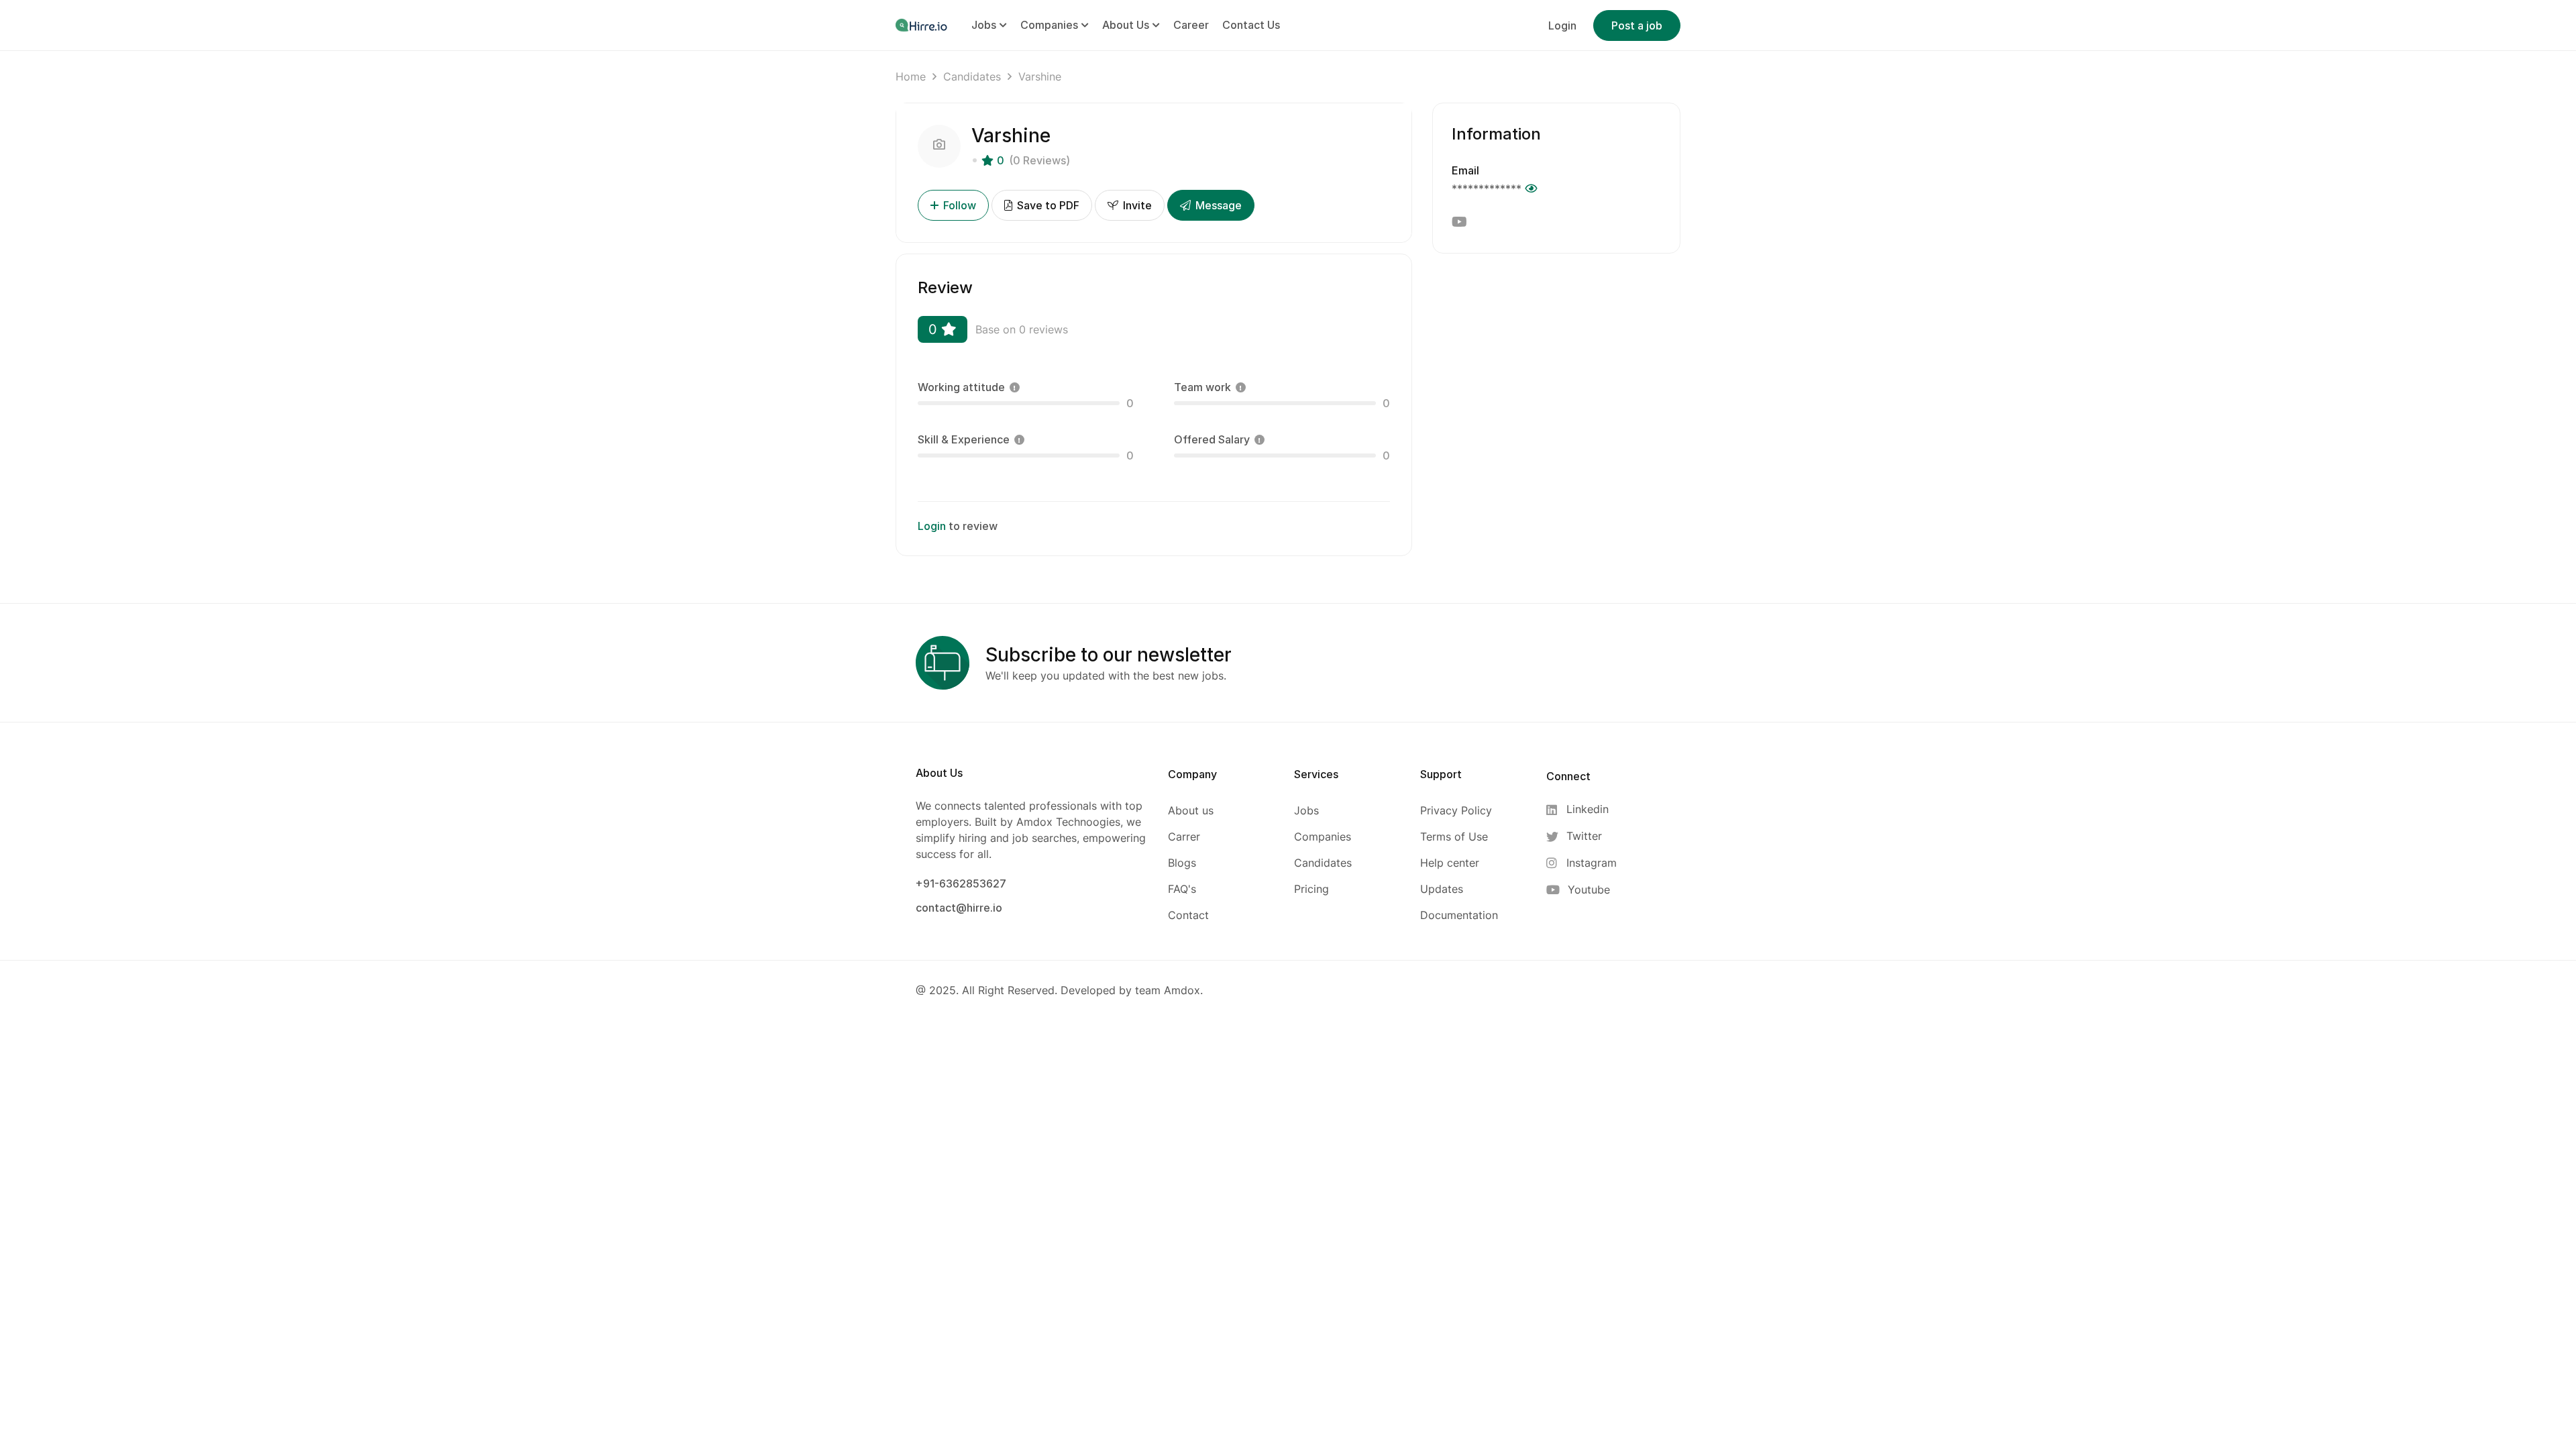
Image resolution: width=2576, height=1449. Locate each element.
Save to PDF (1047, 205)
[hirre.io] (922, 25)
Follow (960, 205)
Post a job (1637, 25)
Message (1217, 205)
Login (1562, 25)
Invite (1136, 205)
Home (911, 76)
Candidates (972, 76)
